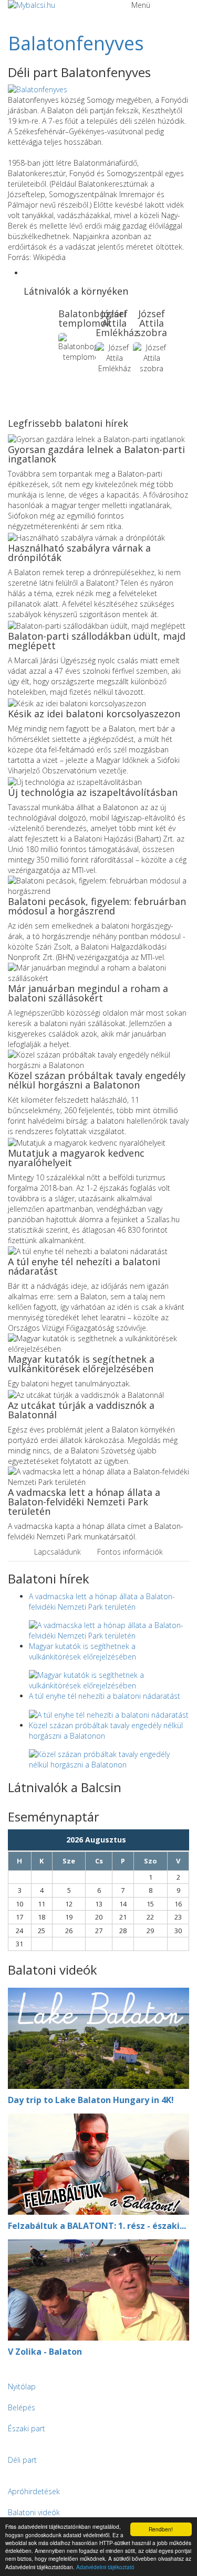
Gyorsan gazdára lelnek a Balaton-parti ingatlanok (96, 454)
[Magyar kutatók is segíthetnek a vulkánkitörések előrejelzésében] (109, 1679)
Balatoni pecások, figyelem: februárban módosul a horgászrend (97, 906)
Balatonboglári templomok (92, 318)
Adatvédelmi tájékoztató (105, 2567)
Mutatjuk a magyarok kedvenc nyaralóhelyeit (76, 1158)
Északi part (27, 2428)
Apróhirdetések (34, 2491)
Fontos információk (130, 1552)
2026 (76, 1840)
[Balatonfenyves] (38, 89)
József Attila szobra (152, 323)
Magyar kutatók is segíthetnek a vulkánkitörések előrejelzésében (81, 1364)
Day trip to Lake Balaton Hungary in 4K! (91, 2100)
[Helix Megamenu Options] (11, 15)
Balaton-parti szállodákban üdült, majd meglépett (97, 641)
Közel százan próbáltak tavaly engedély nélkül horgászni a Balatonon (97, 1080)
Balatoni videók (34, 2512)
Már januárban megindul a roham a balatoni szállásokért (88, 993)
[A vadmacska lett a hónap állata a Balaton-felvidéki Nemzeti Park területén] (109, 1629)
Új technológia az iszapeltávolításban (93, 792)
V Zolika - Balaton (45, 2352)
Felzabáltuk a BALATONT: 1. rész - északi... (97, 2226)
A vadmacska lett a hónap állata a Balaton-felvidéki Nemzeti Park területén (84, 1502)
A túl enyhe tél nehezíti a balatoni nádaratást (84, 1266)
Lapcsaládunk (58, 1552)
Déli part (22, 2460)
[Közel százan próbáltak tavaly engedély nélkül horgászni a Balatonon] (109, 1759)
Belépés (22, 2407)
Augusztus (108, 1840)
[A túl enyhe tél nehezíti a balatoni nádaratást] (109, 1714)
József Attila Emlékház (117, 323)
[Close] (3, 2371)
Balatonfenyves (76, 43)
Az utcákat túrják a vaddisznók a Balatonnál (81, 1410)
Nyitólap (22, 2386)
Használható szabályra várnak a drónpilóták (79, 553)
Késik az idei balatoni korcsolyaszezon (94, 714)
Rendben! (161, 2529)
